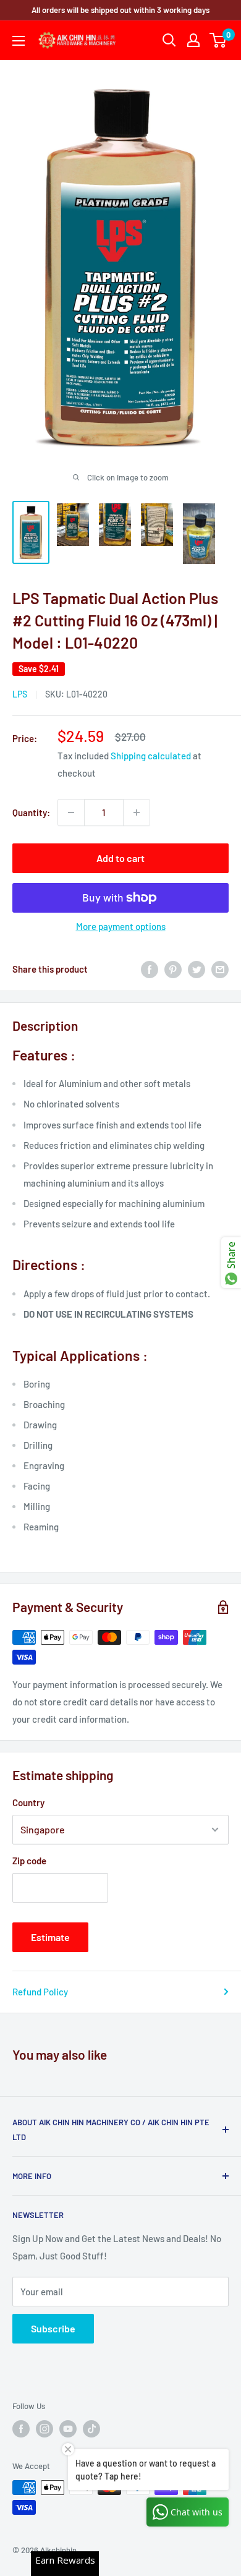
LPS (20, 694)
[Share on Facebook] (150, 969)
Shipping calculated (151, 756)
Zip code (29, 1861)
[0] (218, 40)
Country (28, 1802)
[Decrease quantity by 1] (71, 812)
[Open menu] (19, 41)
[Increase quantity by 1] (137, 812)
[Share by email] (220, 969)
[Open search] (169, 40)
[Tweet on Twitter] (197, 969)
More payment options (121, 926)
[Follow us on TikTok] (91, 2429)
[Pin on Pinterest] (173, 969)
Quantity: (31, 812)
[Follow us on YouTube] (68, 2429)
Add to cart (120, 858)
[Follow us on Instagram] (44, 2429)
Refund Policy (40, 1992)
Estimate (50, 1937)
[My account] (193, 40)
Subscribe (53, 2328)
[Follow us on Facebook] (21, 2429)
